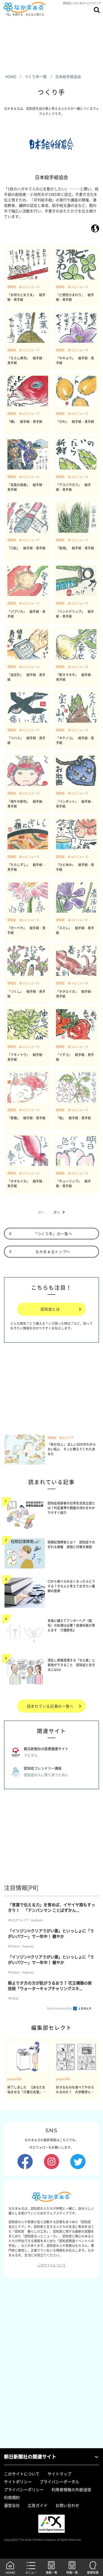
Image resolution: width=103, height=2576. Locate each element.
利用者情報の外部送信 (71, 2490)
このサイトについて (51, 2265)
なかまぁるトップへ (53, 1252)
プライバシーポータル (59, 2482)
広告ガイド (38, 2505)
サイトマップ (59, 2474)
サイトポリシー (18, 2482)
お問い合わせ (67, 2505)
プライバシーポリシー (24, 2490)
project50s (15, 2079)
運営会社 (12, 2505)
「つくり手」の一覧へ (53, 1234)
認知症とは (50, 1309)
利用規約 (12, 2497)
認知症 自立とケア (61, 1438)
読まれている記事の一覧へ (50, 1706)
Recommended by (60, 2008)
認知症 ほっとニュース (23, 287)
